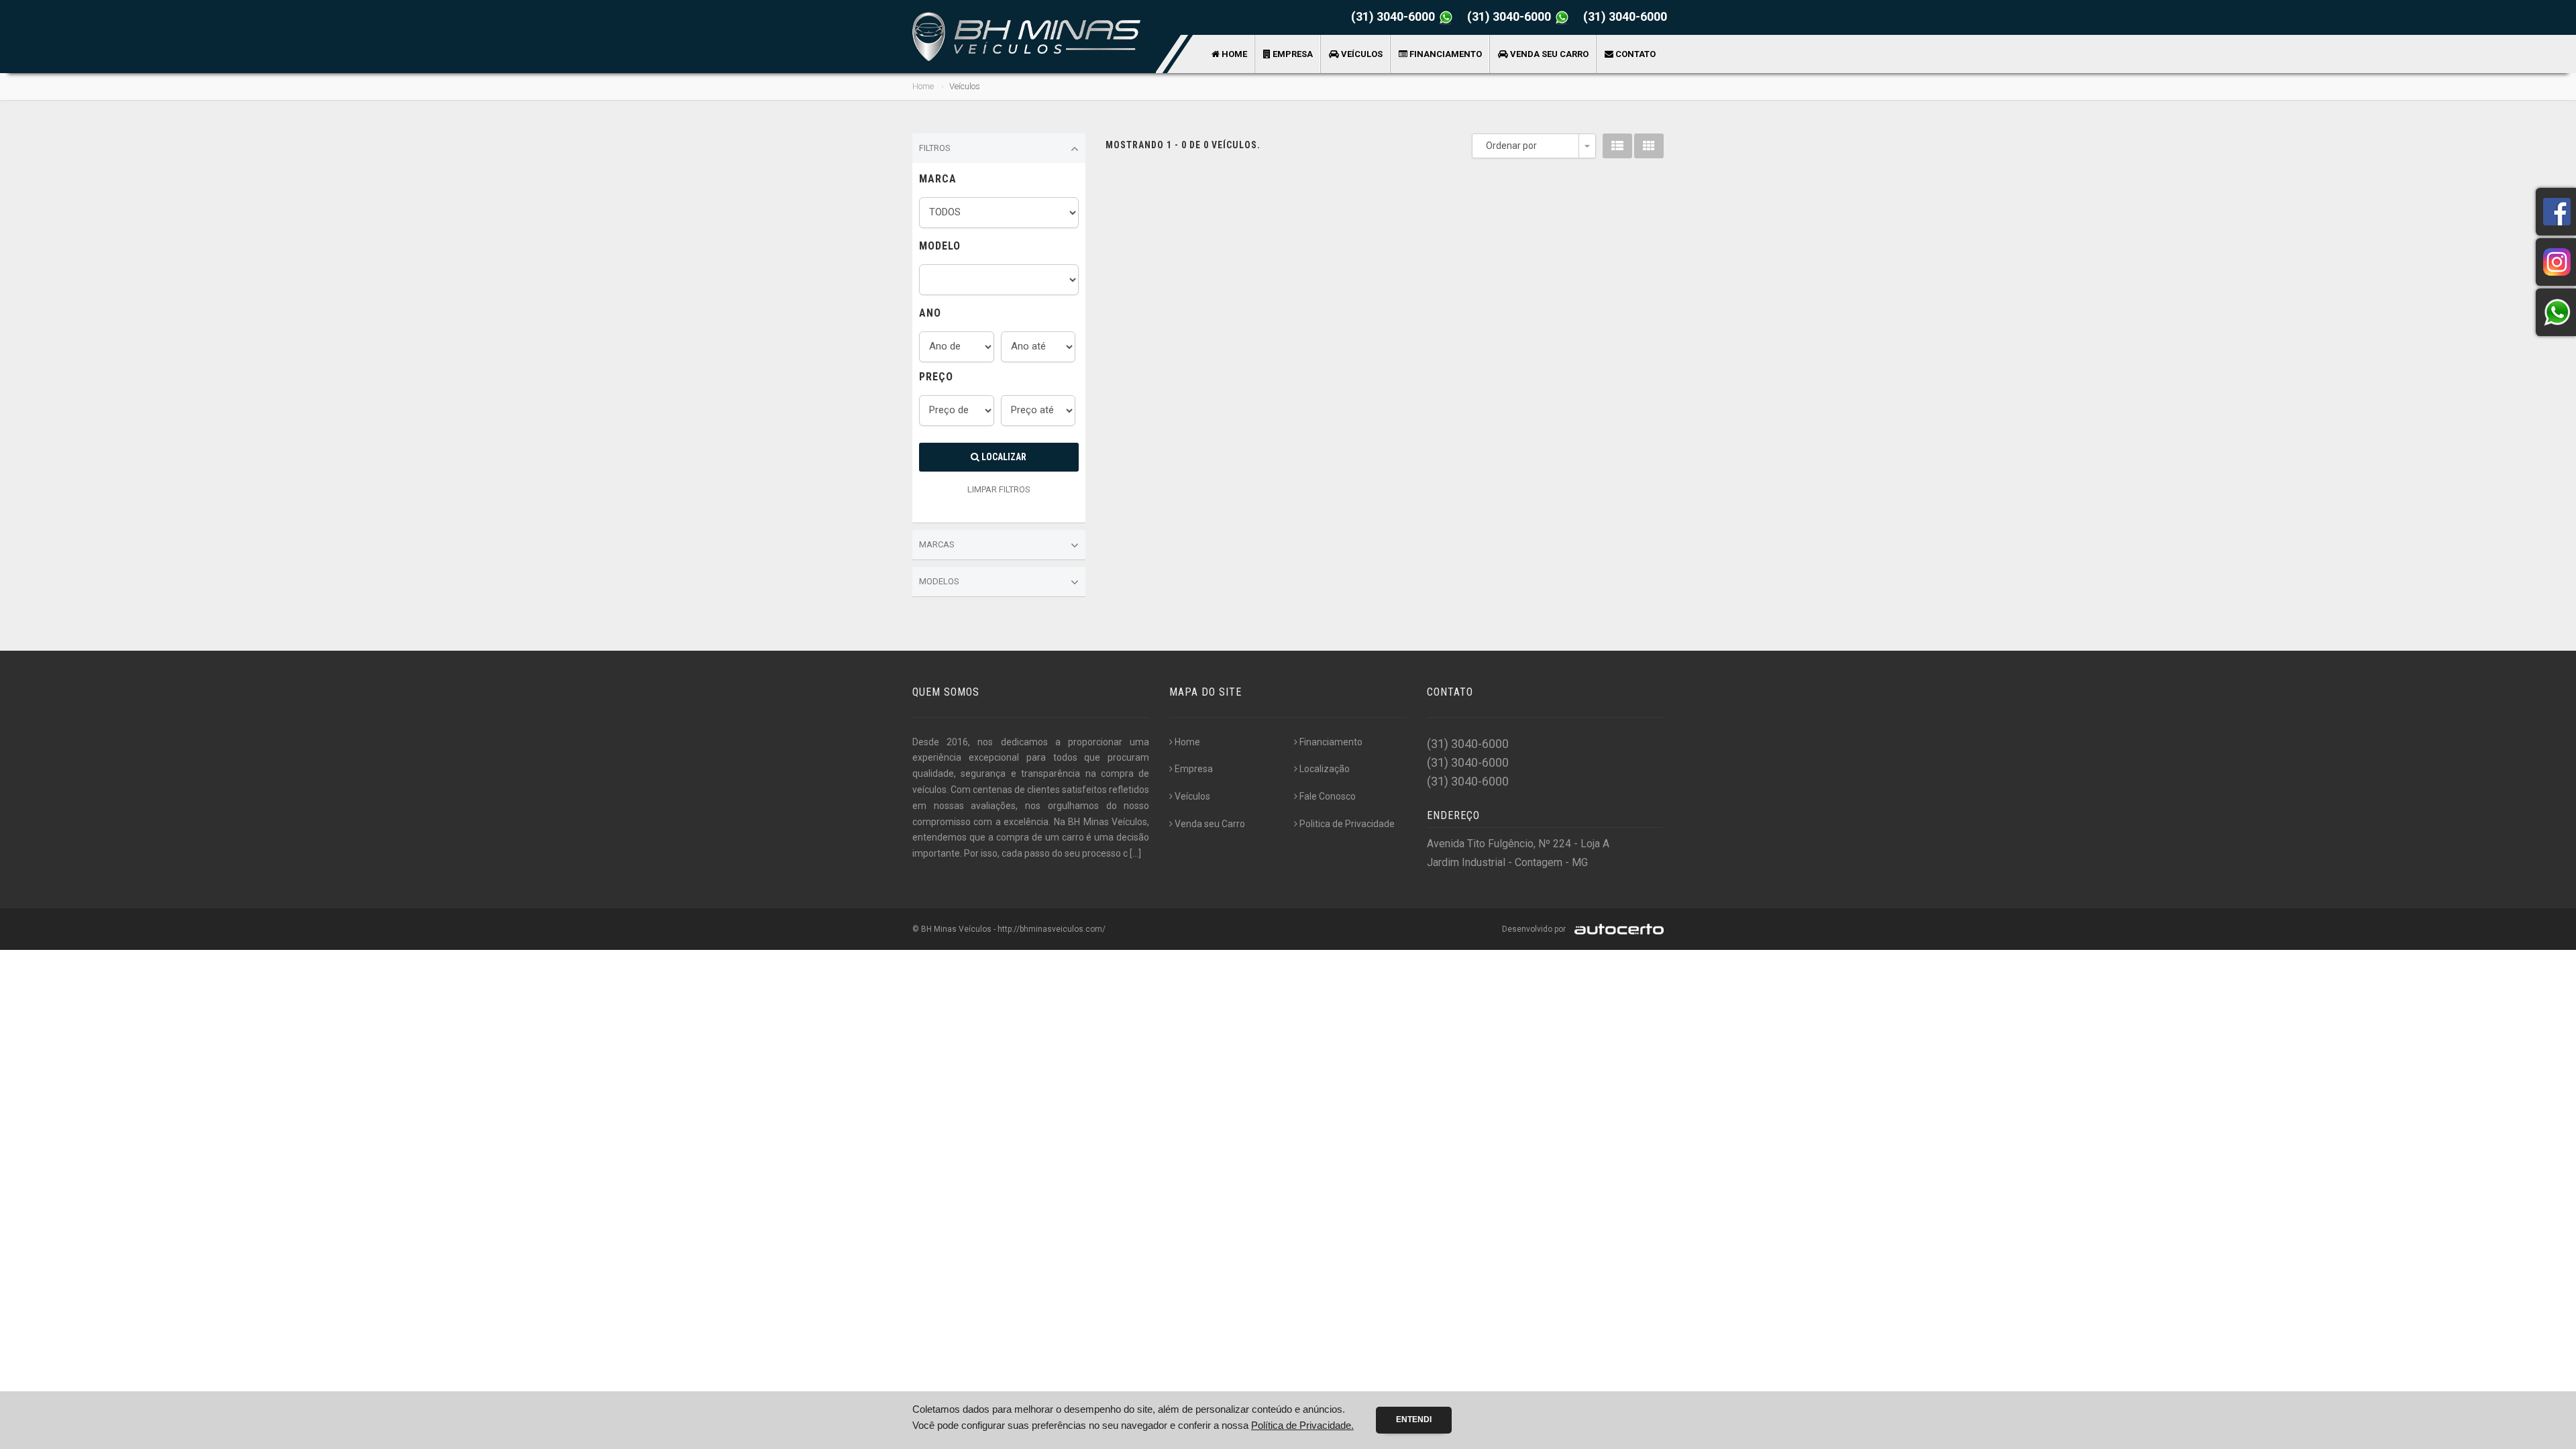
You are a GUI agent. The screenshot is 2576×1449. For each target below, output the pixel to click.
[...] (1135, 853)
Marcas (937, 544)
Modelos (939, 581)
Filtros (935, 148)
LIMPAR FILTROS (999, 489)
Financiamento (1445, 54)
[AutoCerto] (1616, 929)
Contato (1634, 54)
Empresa (1292, 54)
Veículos (1361, 54)
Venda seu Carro (1548, 54)
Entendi (1414, 1419)
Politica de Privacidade (1347, 824)
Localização (1325, 769)
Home (1233, 54)
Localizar (1003, 457)
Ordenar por (1511, 146)
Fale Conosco (1328, 796)
